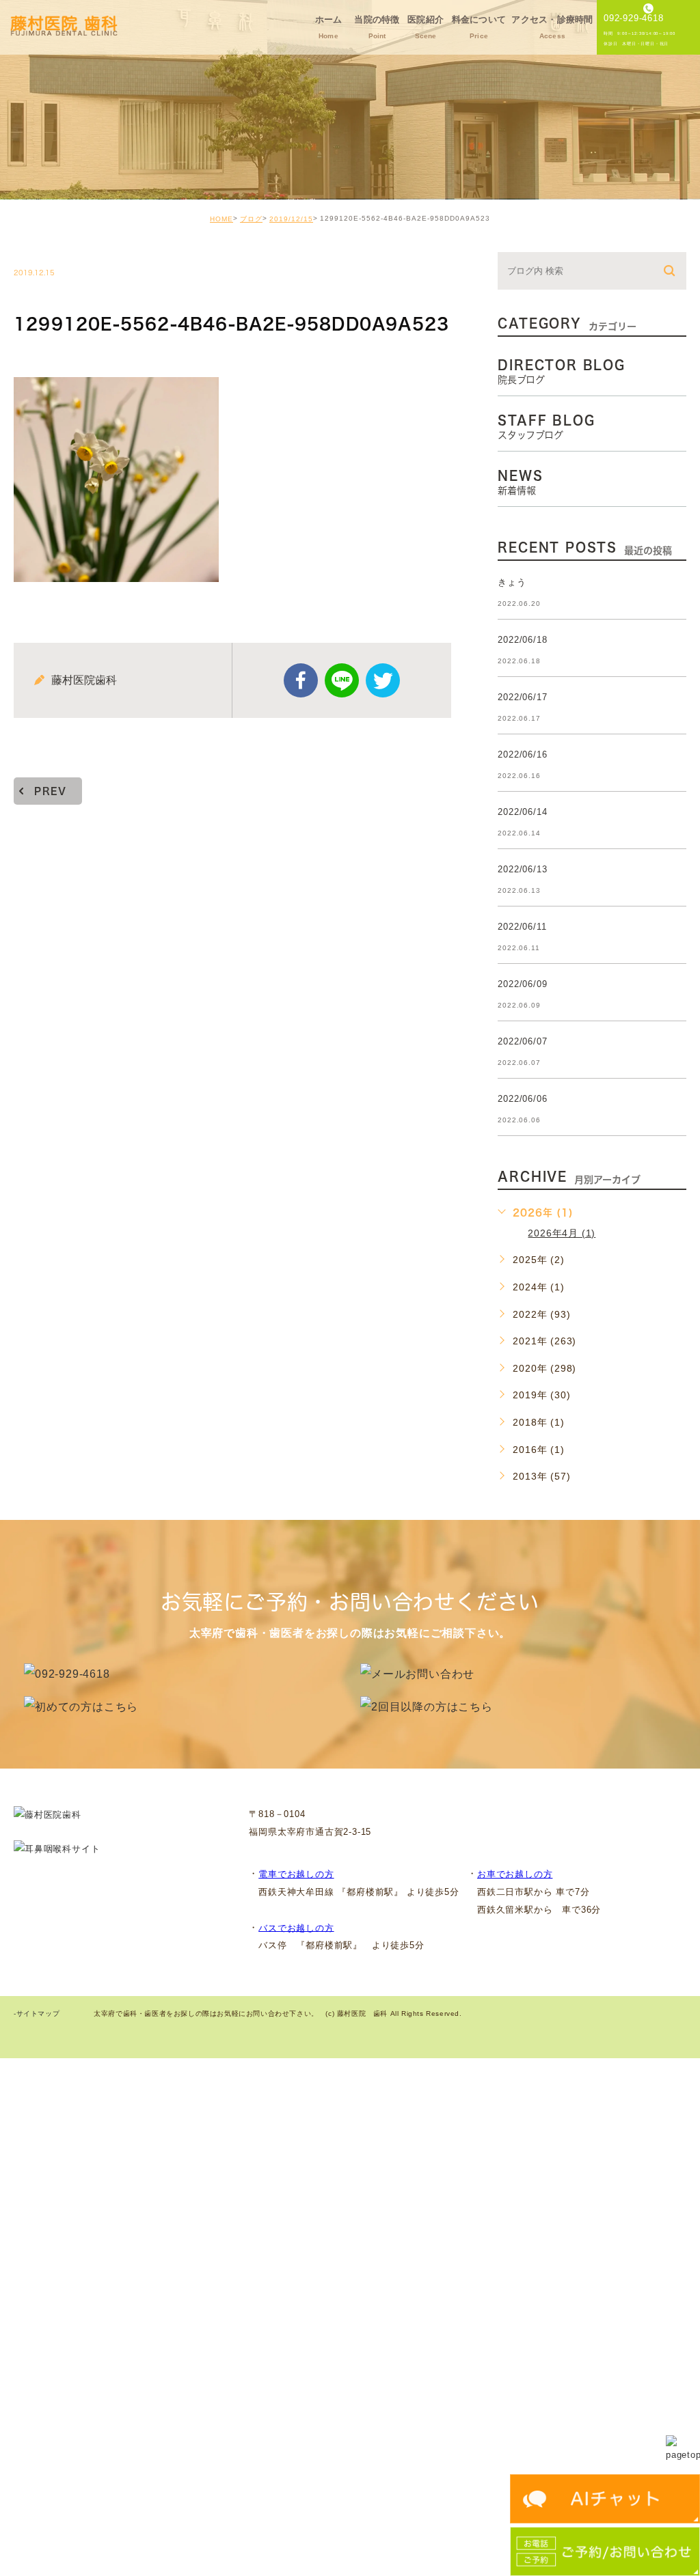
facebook (301, 680)
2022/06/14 (522, 812)
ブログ (251, 219)
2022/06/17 (522, 697)
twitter (383, 680)
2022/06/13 (522, 869)
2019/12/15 (291, 219)
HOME (221, 219)
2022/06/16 (522, 754)
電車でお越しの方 (296, 1874)
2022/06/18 (522, 640)
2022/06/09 (522, 984)
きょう (512, 582)
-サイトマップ (37, 2014)
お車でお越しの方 (515, 1874)
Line (342, 680)
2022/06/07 (522, 1041)
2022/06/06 (522, 1099)
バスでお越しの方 (296, 1927)
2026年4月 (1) (562, 1233)
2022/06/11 (522, 927)
